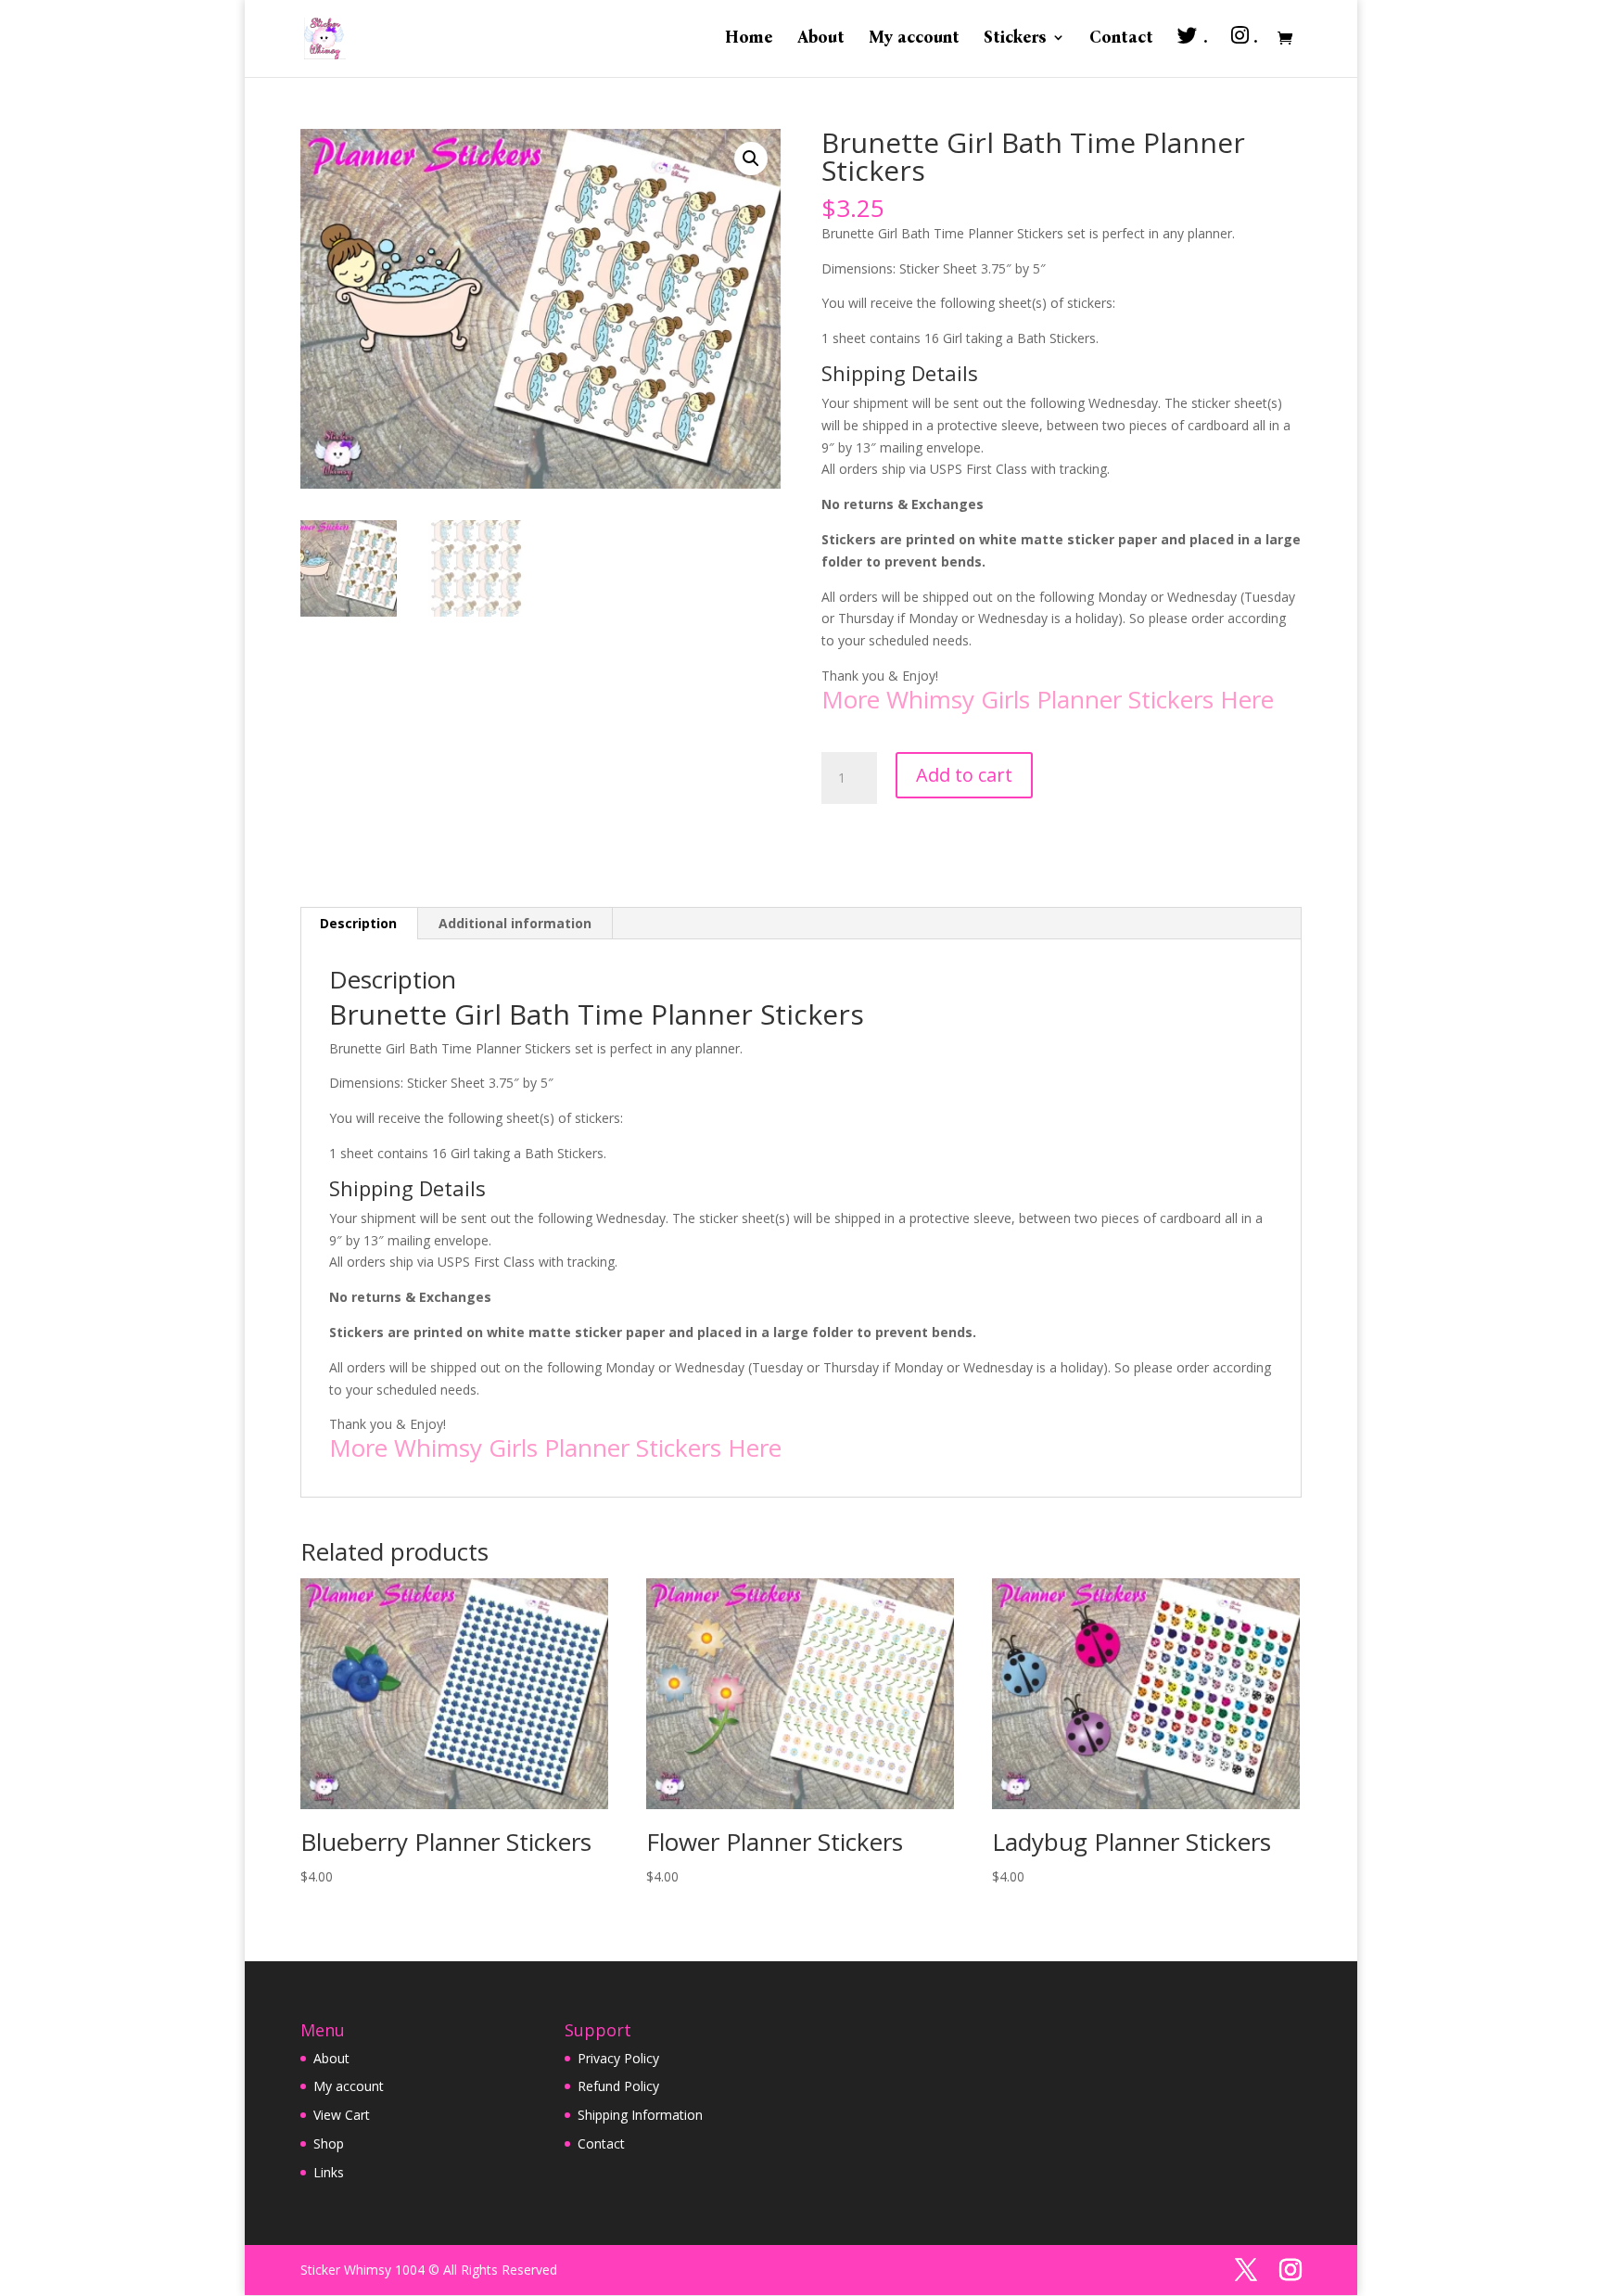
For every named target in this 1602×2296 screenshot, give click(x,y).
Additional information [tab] (515, 923)
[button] (751, 159)
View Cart (342, 2115)
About (821, 39)
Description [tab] (358, 923)
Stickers (1015, 39)
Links (329, 2172)
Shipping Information (640, 2115)
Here (1247, 699)
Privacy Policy (618, 2058)
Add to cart (964, 775)
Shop (329, 2143)
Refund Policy (618, 2086)
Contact (1121, 39)
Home (749, 39)
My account (914, 39)
